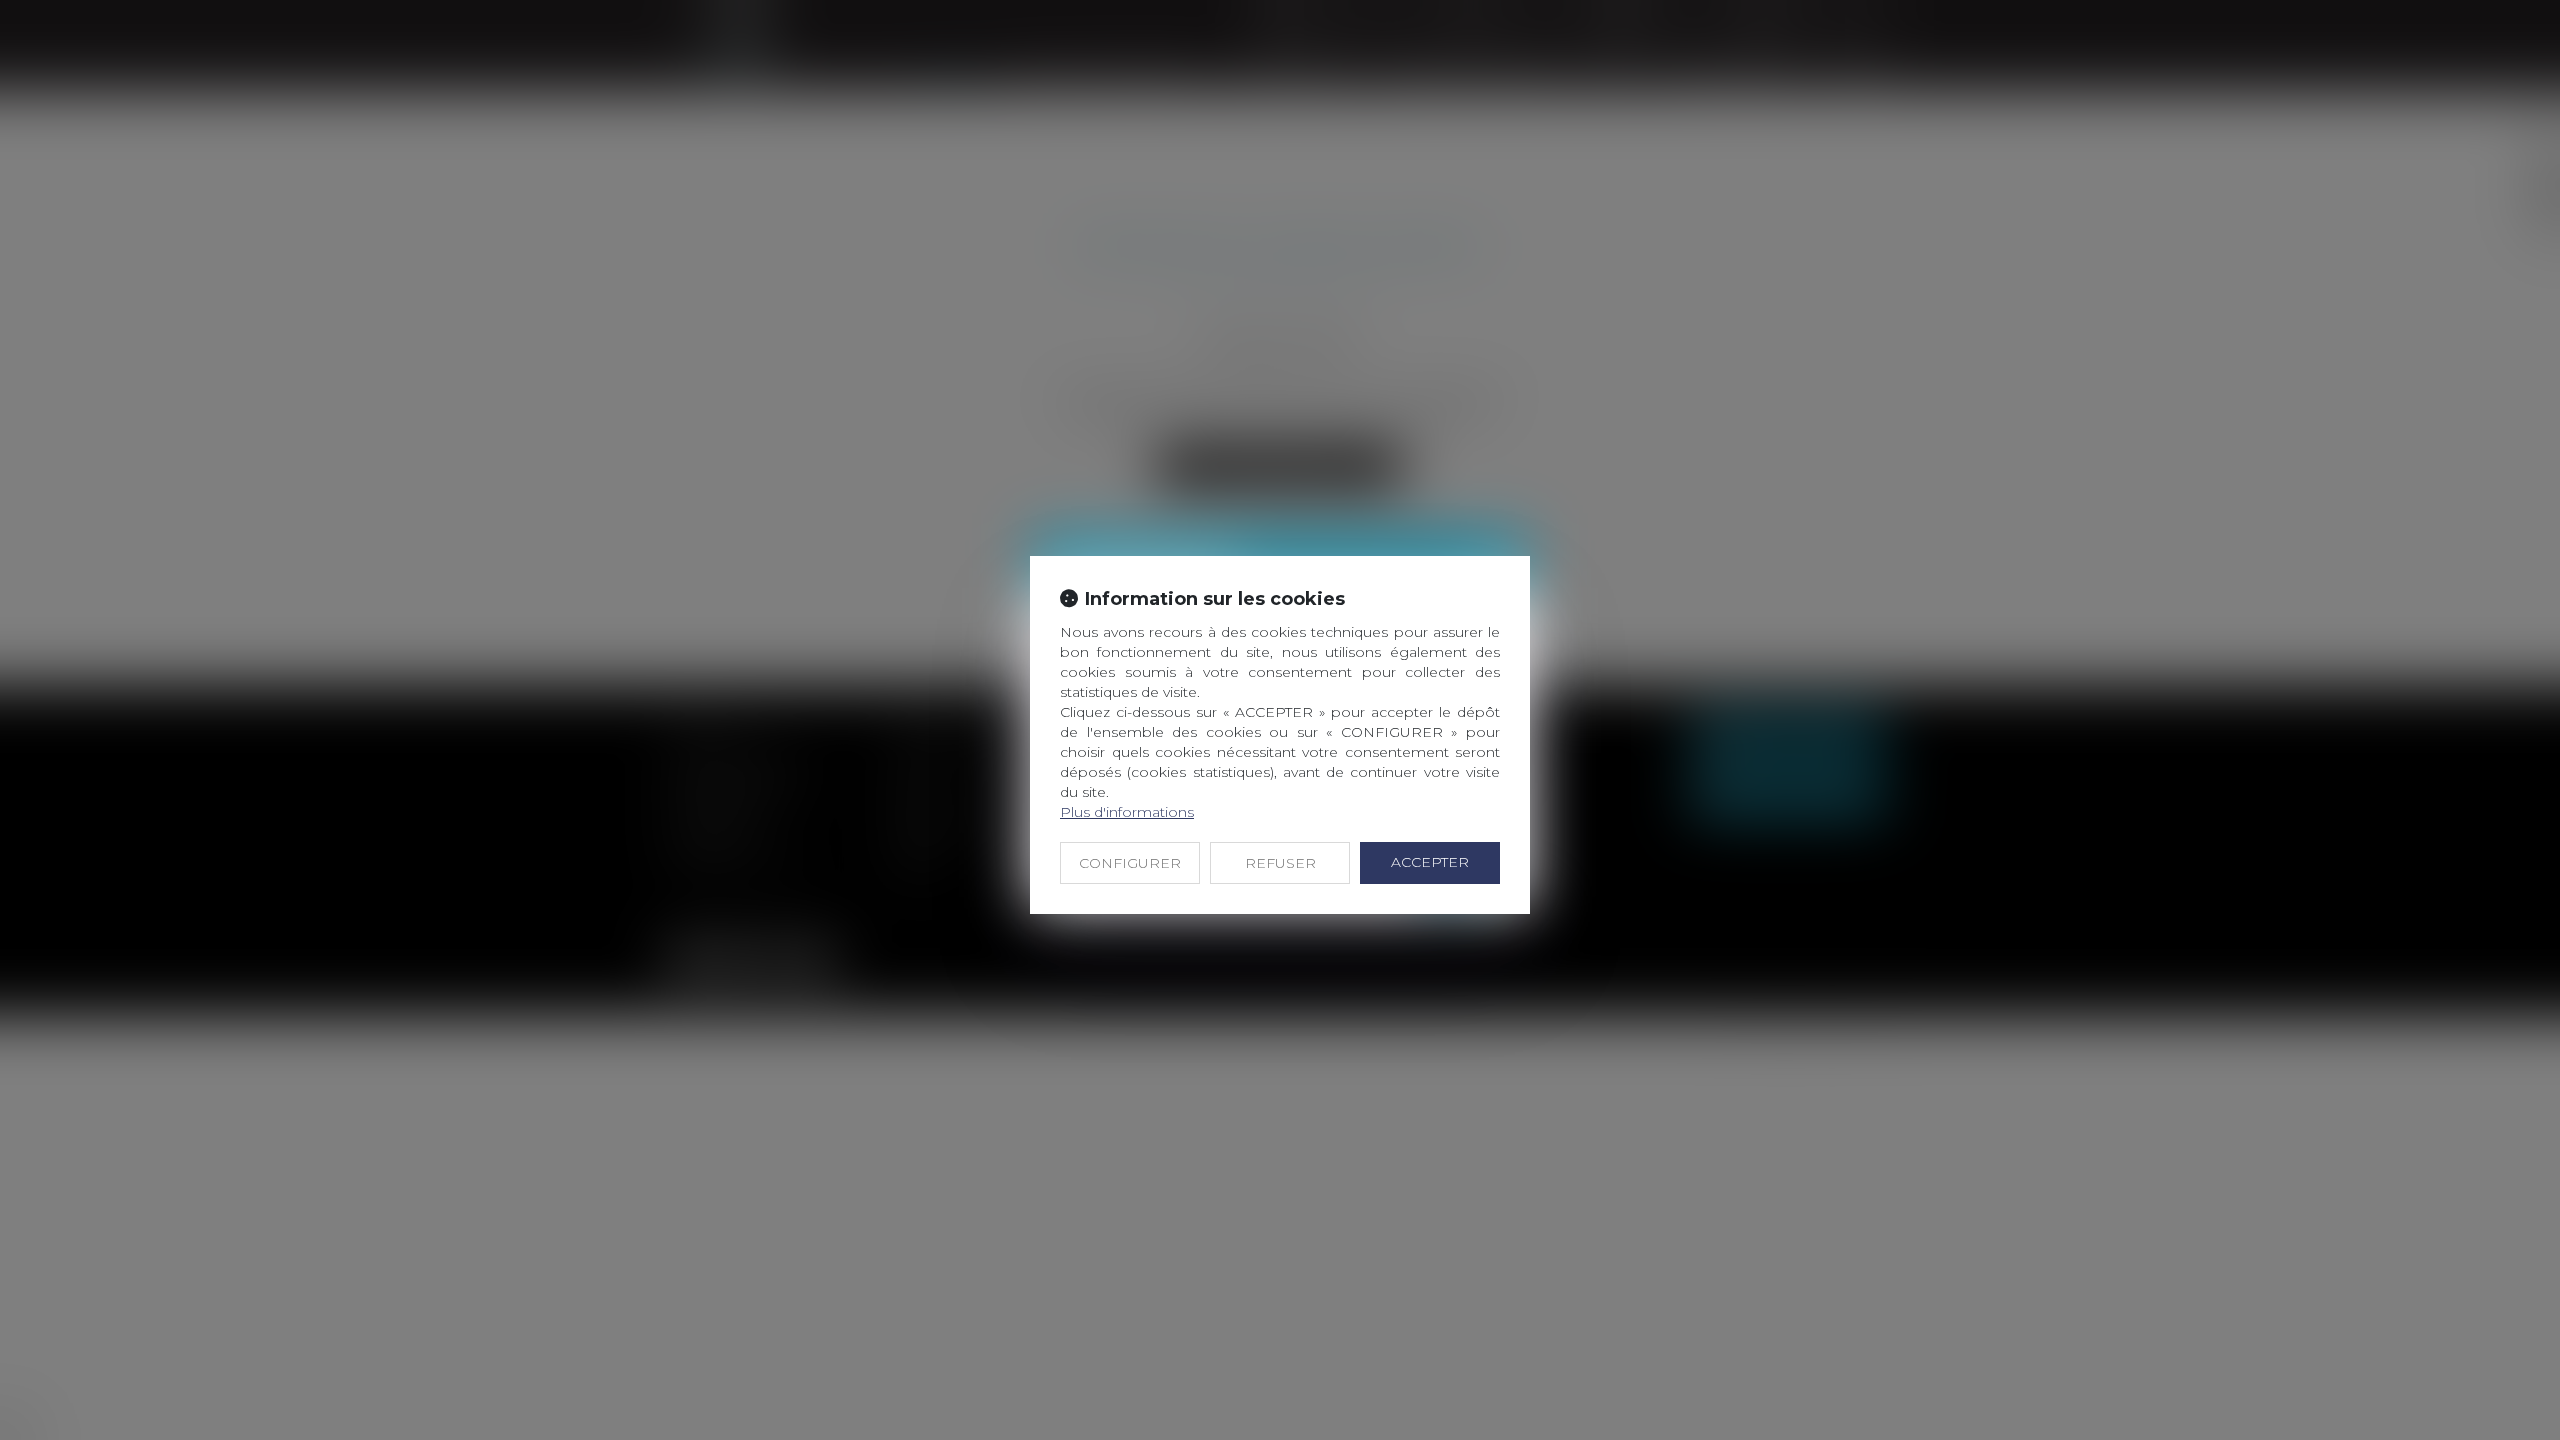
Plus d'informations (1127, 812)
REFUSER (1280, 863)
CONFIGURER (1130, 863)
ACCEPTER (1430, 862)
